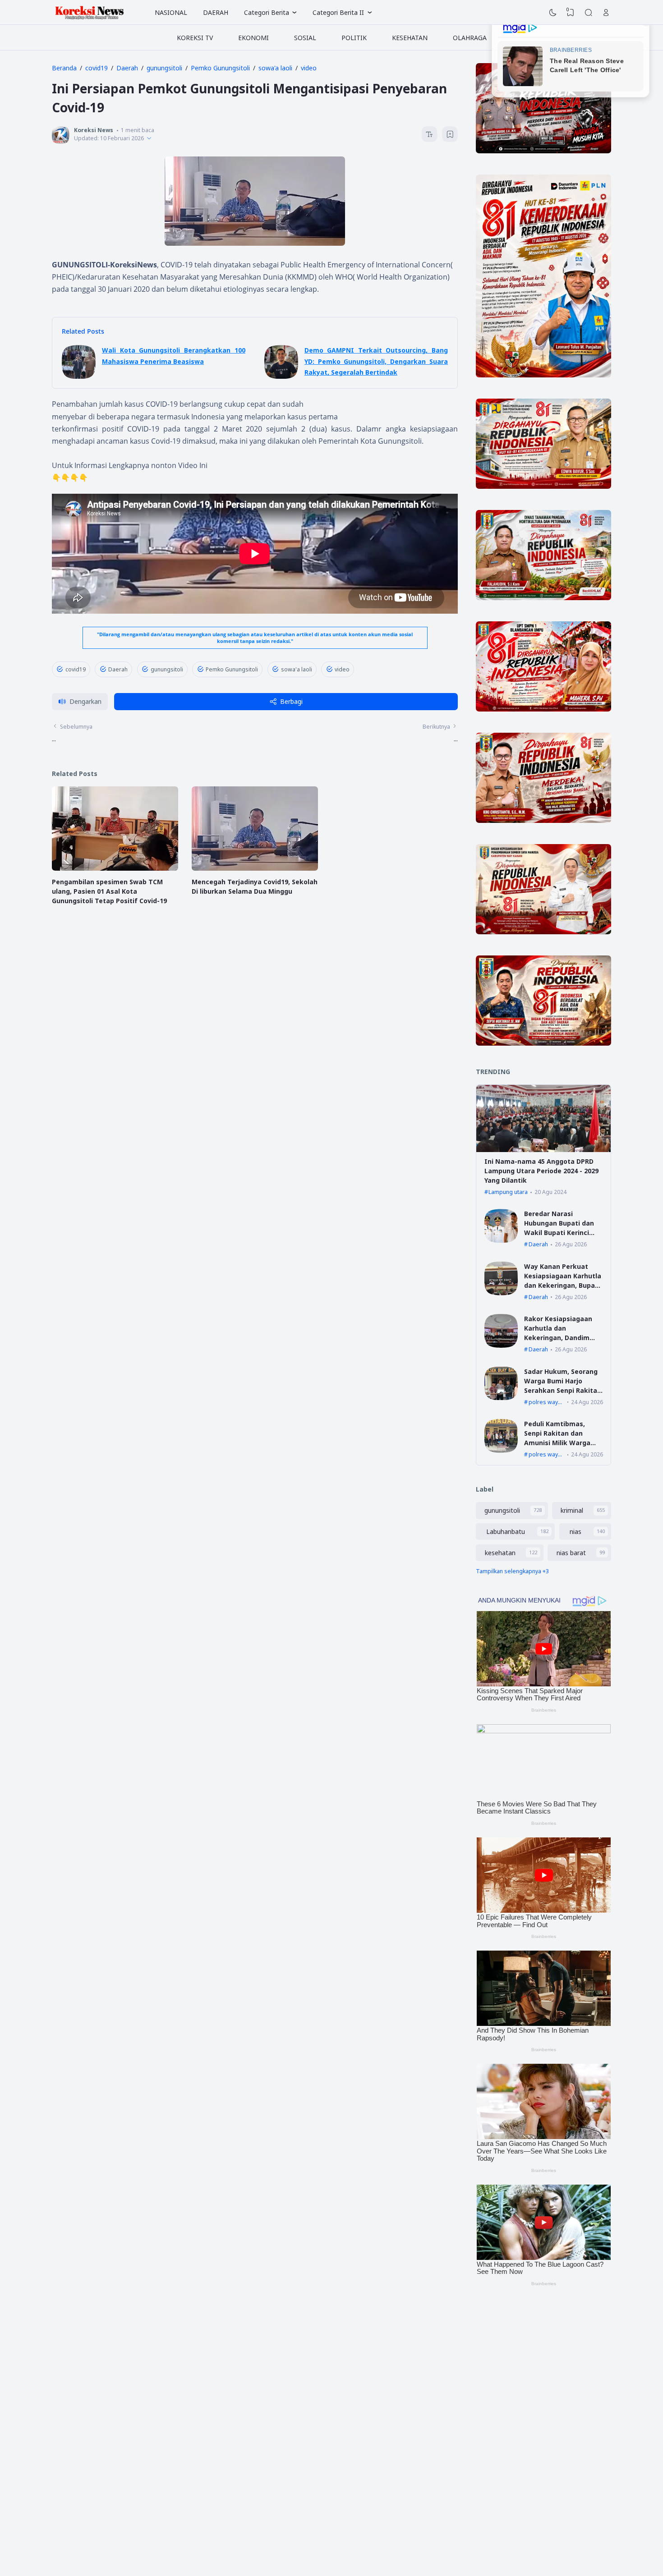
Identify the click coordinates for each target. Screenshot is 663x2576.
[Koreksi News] (90, 13)
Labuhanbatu (506, 1531)
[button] (80, 702)
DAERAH (216, 12)
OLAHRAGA (470, 38)
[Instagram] (177, 2505)
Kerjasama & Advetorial (493, 2386)
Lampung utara (508, 1192)
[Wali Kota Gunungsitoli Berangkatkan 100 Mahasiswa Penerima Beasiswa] (79, 376)
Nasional (338, 2375)
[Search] (589, 13)
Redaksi (473, 2375)
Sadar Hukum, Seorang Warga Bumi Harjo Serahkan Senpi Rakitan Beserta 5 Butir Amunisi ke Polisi (563, 1390)
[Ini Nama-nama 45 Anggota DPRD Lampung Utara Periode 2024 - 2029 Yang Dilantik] (543, 1150)
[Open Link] (606, 13)
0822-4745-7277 (213, 2431)
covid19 (76, 669)
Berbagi (291, 701)
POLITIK (354, 38)
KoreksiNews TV (348, 2365)
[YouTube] (231, 2505)
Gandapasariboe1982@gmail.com (207, 2440)
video (342, 669)
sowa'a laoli (297, 669)
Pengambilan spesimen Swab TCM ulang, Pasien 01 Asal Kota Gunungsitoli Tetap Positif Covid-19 (109, 891)
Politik (335, 2397)
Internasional (344, 2386)
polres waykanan (546, 1402)
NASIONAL (171, 12)
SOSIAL (305, 38)
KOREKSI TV (195, 38)
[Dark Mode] (553, 13)
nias (576, 1531)
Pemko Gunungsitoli (232, 669)
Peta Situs (477, 2408)
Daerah (118, 669)
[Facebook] (160, 2505)
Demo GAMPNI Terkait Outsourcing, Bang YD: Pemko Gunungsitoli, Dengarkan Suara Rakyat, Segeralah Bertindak (376, 361)
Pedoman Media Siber (491, 2397)
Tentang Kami (481, 2365)
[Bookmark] (450, 135)
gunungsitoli (167, 669)
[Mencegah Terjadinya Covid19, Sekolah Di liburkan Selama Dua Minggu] (255, 868)
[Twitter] (213, 2505)
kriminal (572, 1510)
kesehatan (500, 1553)
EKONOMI (253, 38)
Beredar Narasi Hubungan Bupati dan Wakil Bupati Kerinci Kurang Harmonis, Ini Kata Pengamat (559, 1233)
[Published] (149, 138)
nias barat (571, 1553)
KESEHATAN (410, 38)
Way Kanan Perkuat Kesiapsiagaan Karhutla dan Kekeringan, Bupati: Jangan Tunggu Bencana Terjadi (563, 1285)
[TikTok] (196, 2505)
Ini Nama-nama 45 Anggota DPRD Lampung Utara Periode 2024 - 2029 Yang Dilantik (541, 1171)
